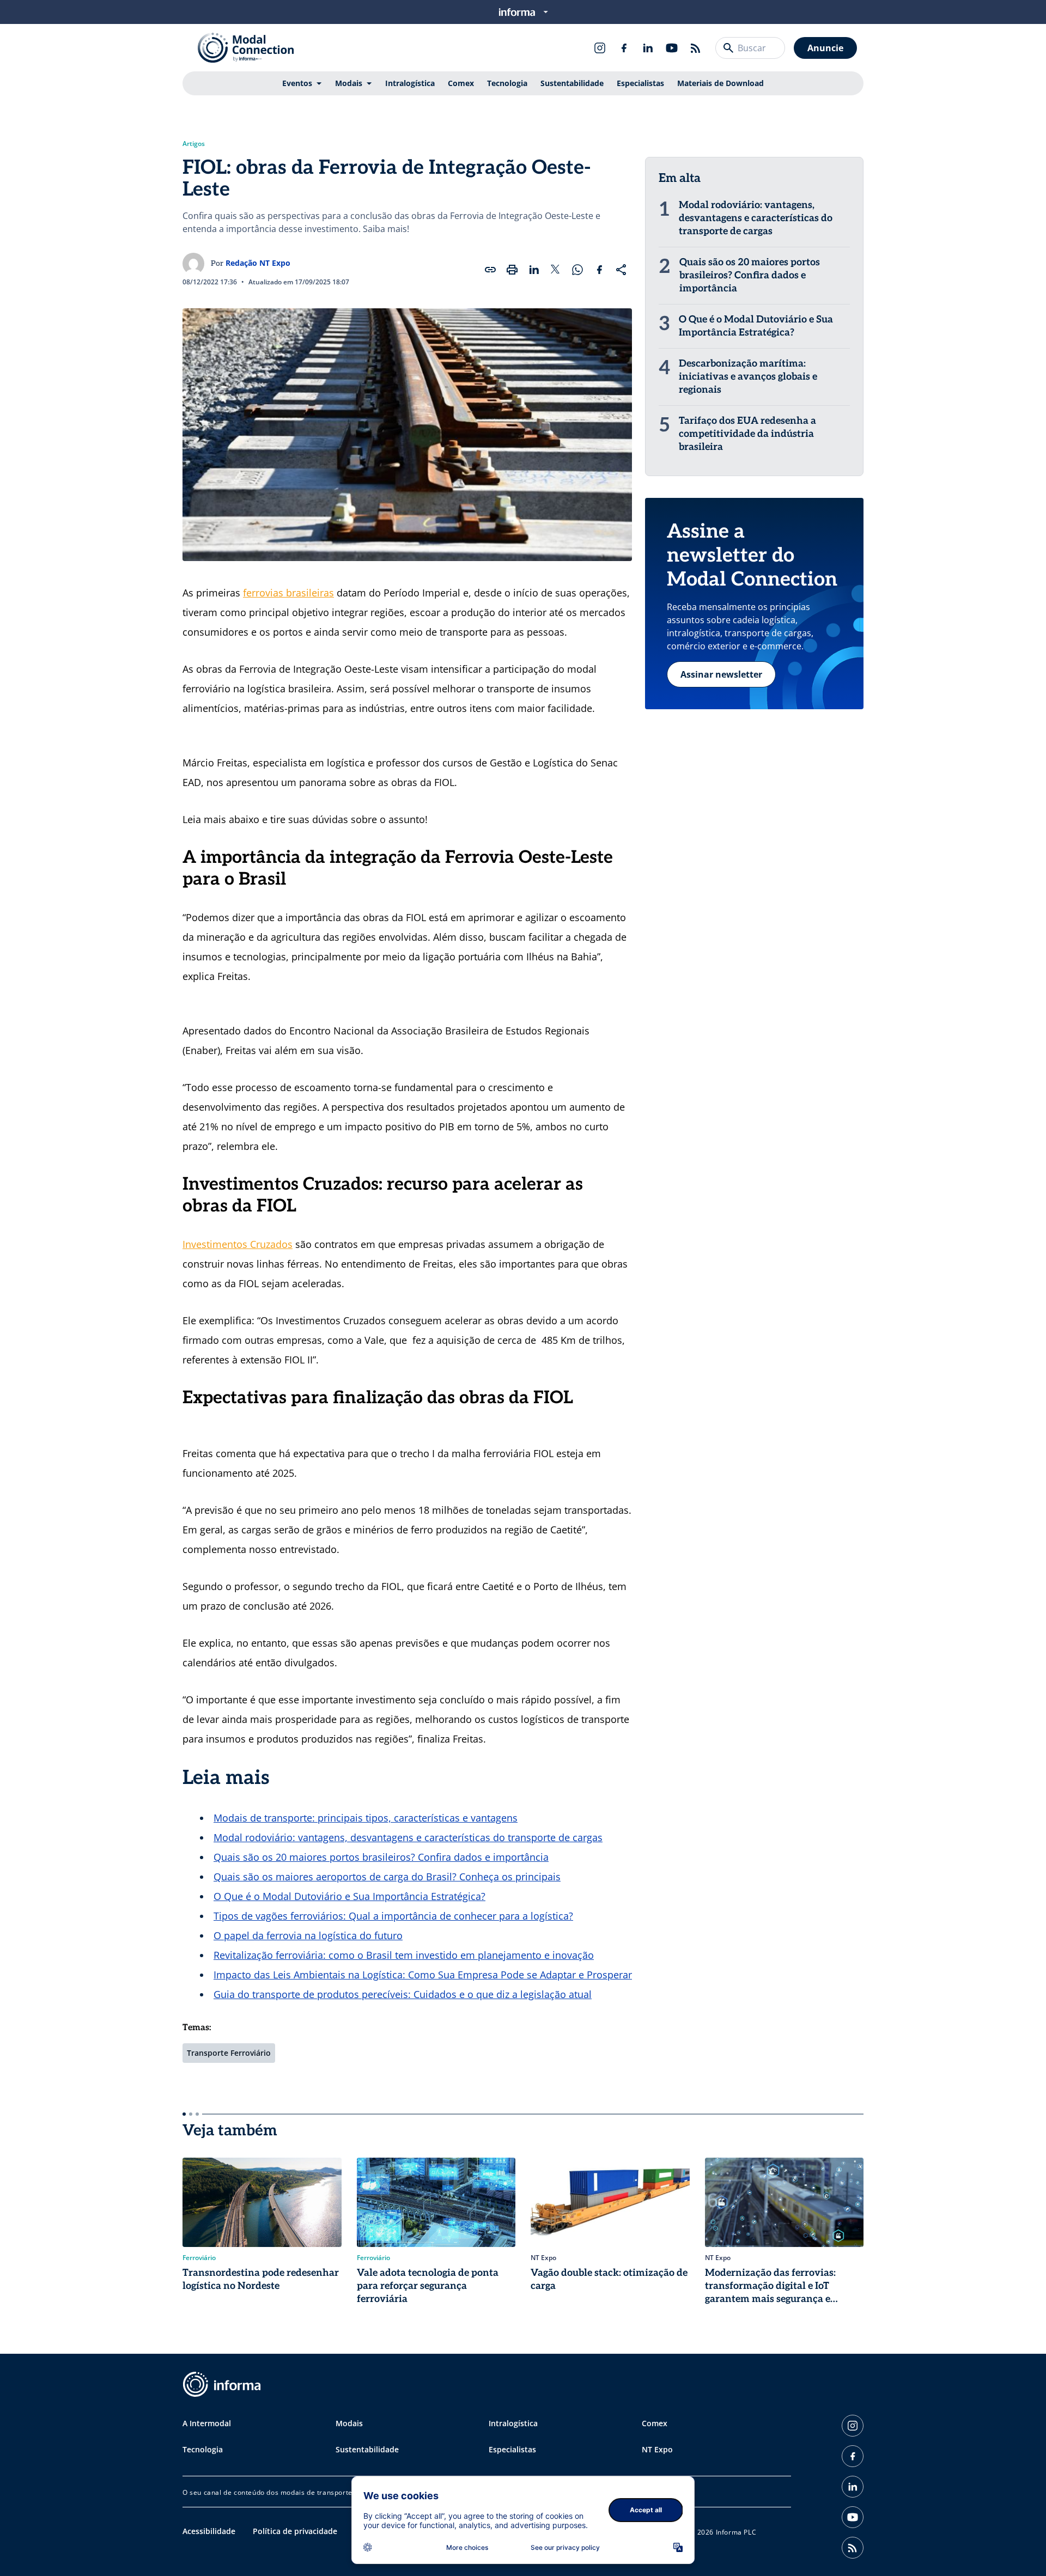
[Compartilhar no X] (556, 270)
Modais (349, 83)
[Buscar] (728, 48)
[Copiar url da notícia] (490, 270)
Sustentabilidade (572, 83)
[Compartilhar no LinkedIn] (534, 270)
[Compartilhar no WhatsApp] (577, 270)
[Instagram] (600, 48)
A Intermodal (207, 2423)
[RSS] (696, 48)
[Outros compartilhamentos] (621, 270)
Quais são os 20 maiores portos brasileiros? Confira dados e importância (381, 1857)
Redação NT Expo (258, 263)
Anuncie (825, 48)
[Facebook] (624, 48)
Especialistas (640, 83)
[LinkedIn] (648, 48)
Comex (461, 83)
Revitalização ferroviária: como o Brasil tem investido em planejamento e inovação (404, 1955)
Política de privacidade (295, 2531)
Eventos (297, 83)
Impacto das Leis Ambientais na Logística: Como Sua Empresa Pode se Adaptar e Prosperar (423, 1975)
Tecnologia (507, 83)
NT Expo (657, 2449)
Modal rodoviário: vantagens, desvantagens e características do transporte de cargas (408, 1837)
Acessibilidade (209, 2531)
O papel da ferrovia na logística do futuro (308, 1935)
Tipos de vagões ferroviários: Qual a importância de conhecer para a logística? (393, 1916)
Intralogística (410, 83)
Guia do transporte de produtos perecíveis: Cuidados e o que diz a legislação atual (403, 1994)
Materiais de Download (720, 83)
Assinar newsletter (721, 674)
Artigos (194, 144)
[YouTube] (672, 48)
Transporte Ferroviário (229, 2053)
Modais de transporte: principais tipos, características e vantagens (366, 1818)
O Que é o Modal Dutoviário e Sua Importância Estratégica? (349, 1896)
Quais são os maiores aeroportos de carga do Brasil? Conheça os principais (387, 1877)
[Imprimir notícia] (512, 270)
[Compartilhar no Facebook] (599, 270)
